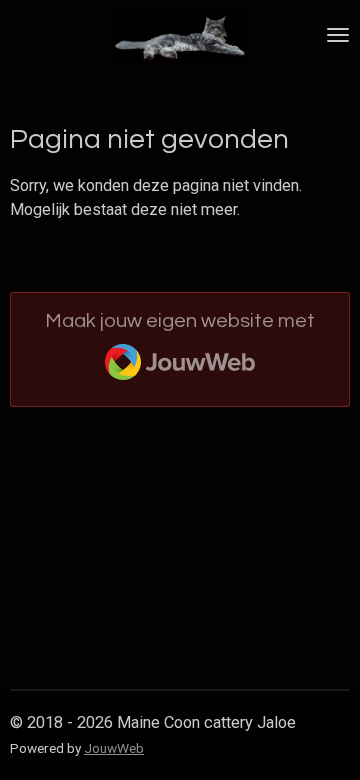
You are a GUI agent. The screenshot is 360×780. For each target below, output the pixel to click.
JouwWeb (114, 748)
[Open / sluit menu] (338, 35)
